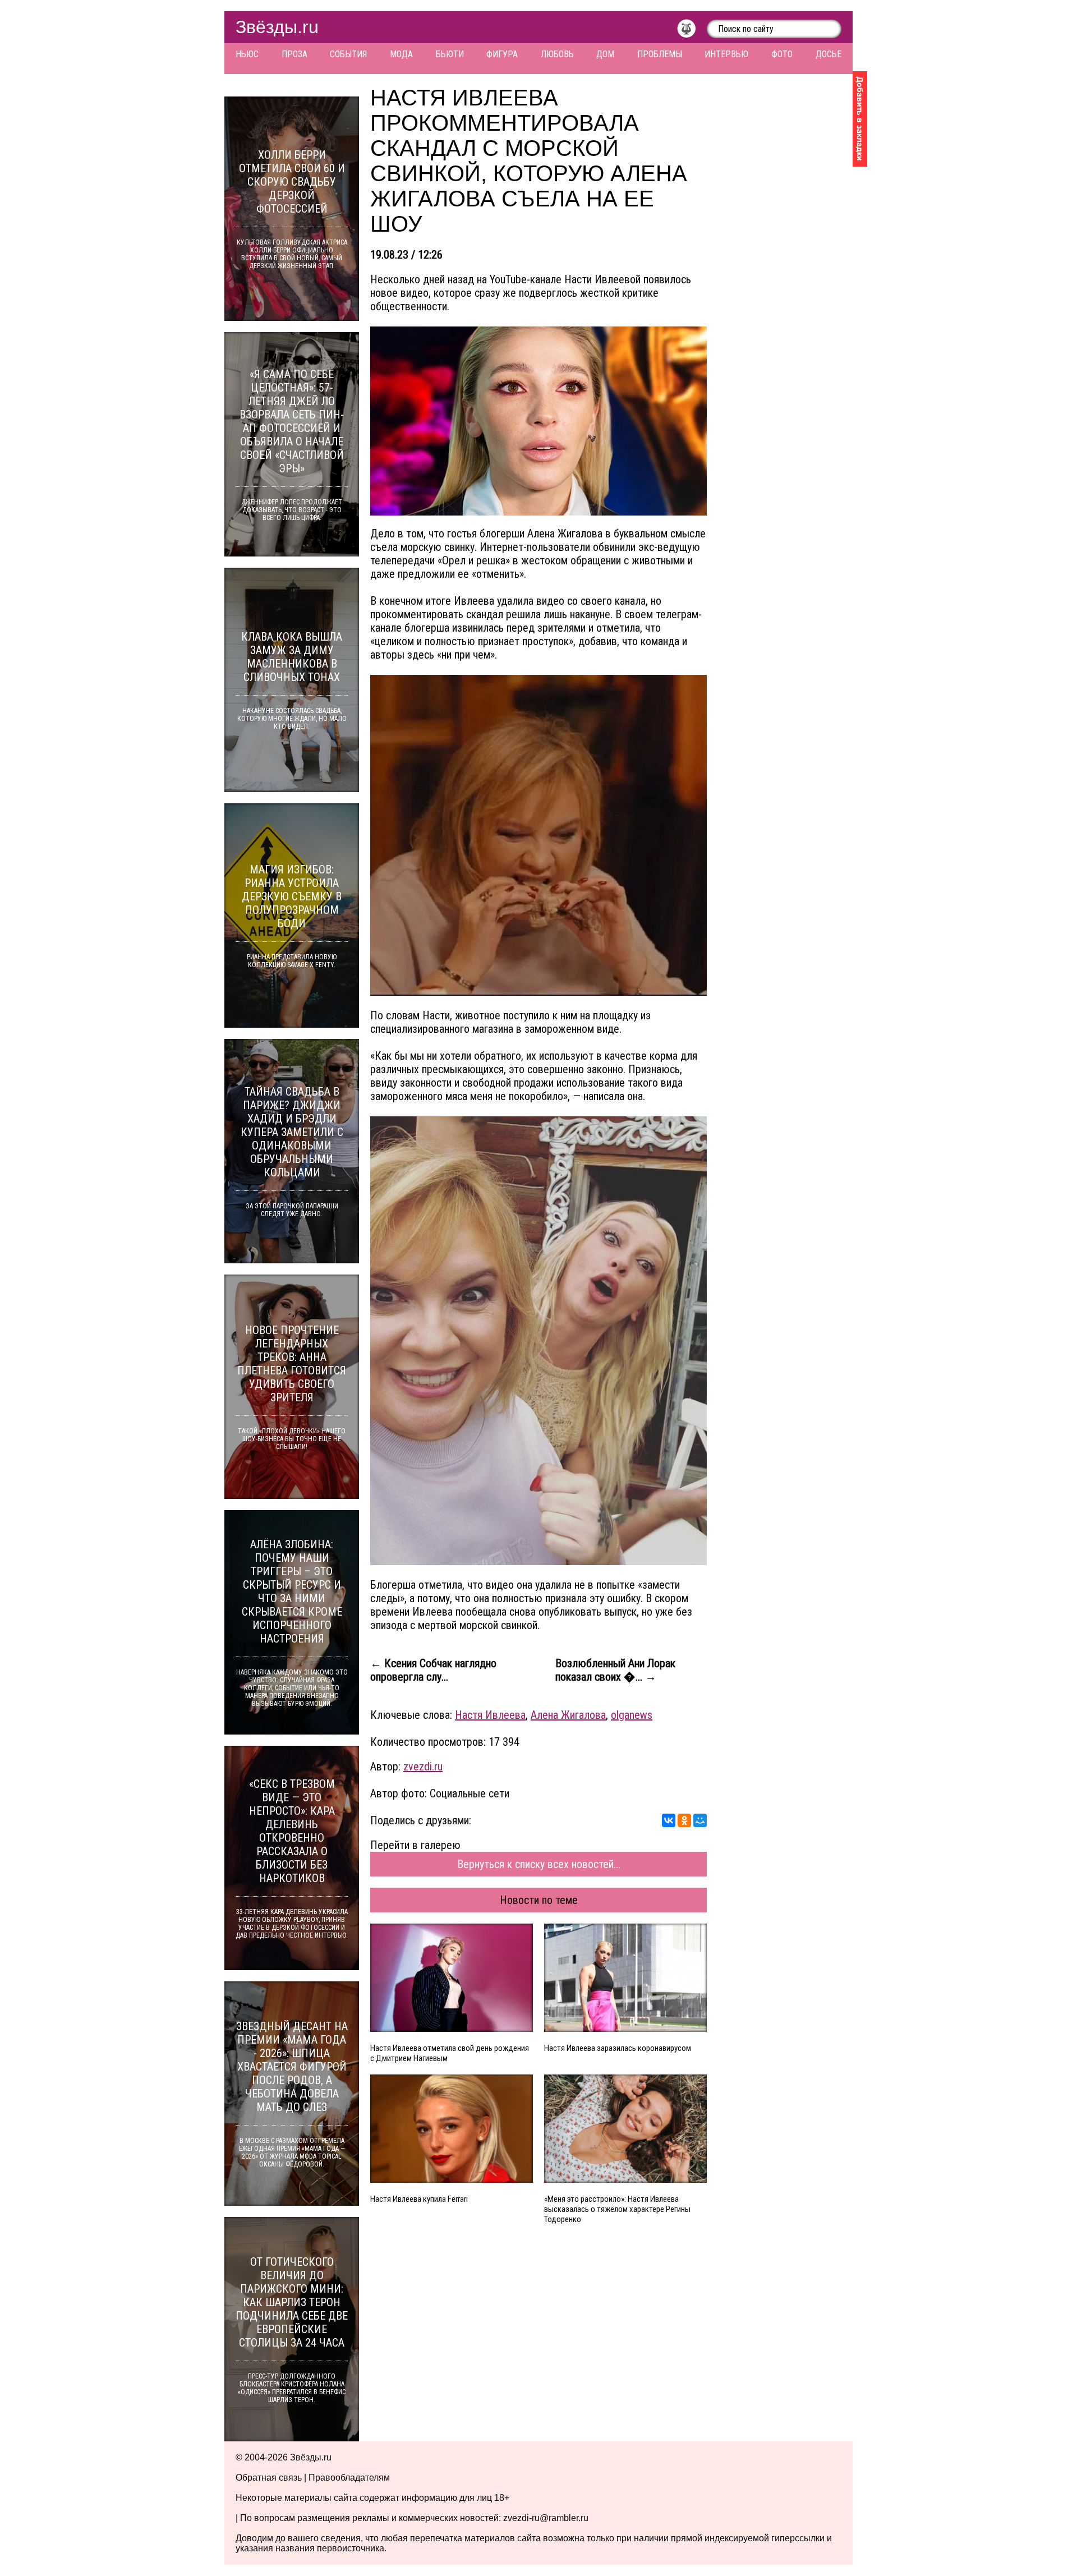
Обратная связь (269, 2478)
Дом (605, 54)
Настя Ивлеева (490, 1715)
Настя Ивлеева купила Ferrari (419, 2199)
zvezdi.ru (423, 1767)
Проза (294, 54)
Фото (782, 54)
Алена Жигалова (568, 1715)
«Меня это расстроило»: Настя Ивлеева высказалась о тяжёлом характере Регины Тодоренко (617, 2209)
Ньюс (247, 54)
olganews (632, 1715)
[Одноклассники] (684, 1820)
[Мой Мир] (700, 1820)
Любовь (557, 54)
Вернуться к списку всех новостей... (539, 1864)
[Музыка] (692, 31)
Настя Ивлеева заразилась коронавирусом (618, 2048)
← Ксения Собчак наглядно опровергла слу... (433, 1670)
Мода (401, 54)
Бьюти (450, 54)
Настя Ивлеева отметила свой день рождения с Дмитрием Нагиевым (450, 2053)
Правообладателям (349, 2478)
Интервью (726, 54)
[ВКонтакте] (669, 1820)
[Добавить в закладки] (860, 119)
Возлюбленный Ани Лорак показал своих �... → (615, 1670)
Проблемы (660, 54)
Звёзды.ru (277, 27)
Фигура (502, 54)
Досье (829, 54)
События (348, 54)
